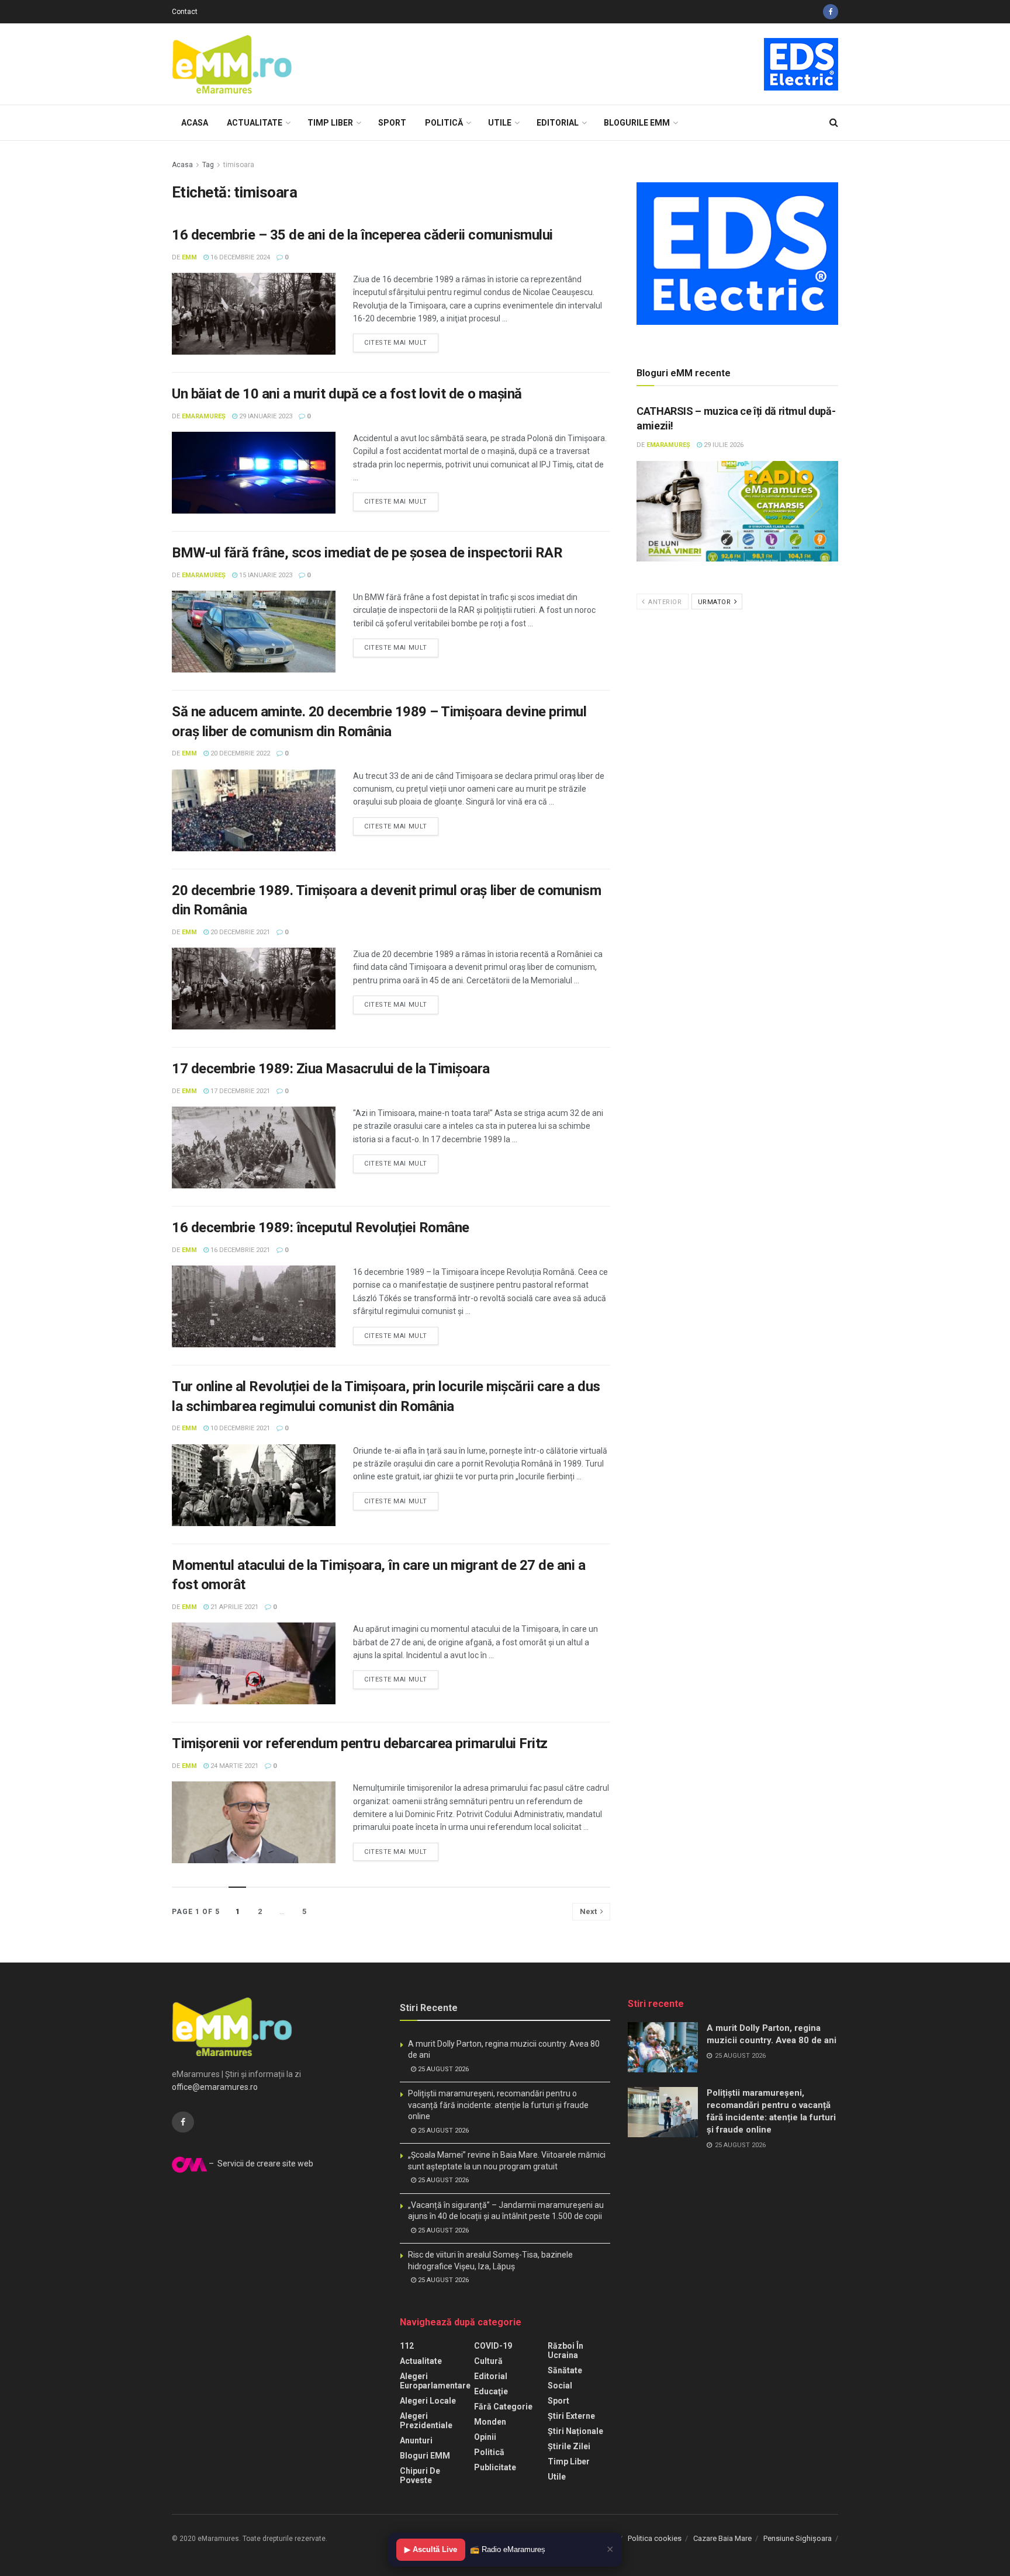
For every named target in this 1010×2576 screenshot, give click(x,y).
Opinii (485, 2437)
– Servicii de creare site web (260, 2164)
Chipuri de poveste (420, 2476)
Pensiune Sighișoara (798, 2538)
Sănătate (565, 2370)
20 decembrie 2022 (239, 753)
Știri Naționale (575, 2431)
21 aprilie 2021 (234, 1607)
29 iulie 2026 (723, 445)
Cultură (488, 2361)
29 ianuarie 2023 (265, 416)
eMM (189, 257)
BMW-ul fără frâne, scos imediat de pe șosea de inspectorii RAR (367, 553)
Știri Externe (571, 2416)
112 (407, 2346)
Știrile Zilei (569, 2446)
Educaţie (491, 2391)
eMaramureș (204, 416)
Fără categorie (503, 2407)
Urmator (715, 602)
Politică (444, 123)
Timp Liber (330, 123)
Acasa (195, 123)
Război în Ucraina (565, 2350)
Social (560, 2386)
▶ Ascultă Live (431, 2549)
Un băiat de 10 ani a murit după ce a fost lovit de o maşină (347, 394)
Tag (208, 165)
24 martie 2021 (234, 1766)
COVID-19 (493, 2346)
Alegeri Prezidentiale (426, 2421)
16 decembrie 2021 (239, 1250)
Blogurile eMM (637, 123)
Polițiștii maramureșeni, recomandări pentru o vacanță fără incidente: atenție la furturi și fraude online (498, 2105)
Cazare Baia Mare (722, 2538)
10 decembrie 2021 (239, 1428)
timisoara (239, 165)
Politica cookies (655, 2538)
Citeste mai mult (396, 343)
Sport (392, 123)
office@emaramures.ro (215, 2087)
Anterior (664, 602)
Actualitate (255, 123)
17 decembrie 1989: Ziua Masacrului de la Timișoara (331, 1069)
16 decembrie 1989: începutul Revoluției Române (321, 1228)
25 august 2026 (442, 2069)
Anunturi (416, 2440)
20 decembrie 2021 (239, 932)
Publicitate (495, 2467)
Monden (490, 2422)
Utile (500, 123)
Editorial (558, 123)
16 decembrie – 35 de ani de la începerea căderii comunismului (362, 235)
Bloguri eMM (425, 2456)
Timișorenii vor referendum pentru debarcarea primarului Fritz (360, 1743)
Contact (185, 12)
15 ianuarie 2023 (265, 575)
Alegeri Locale (428, 2401)
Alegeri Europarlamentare (435, 2381)
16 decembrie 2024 (239, 257)
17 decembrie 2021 (239, 1091)
